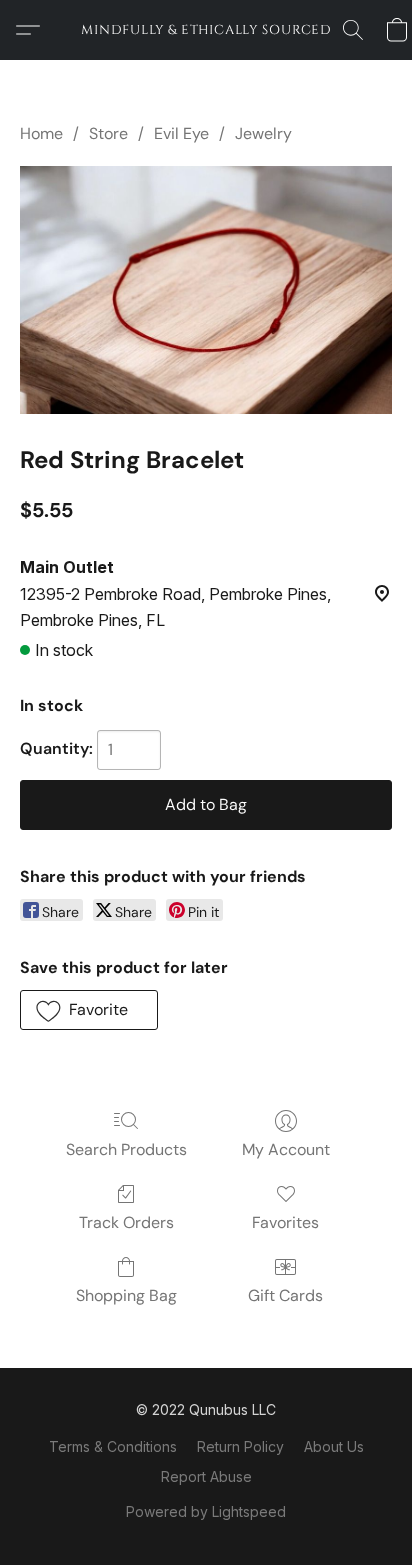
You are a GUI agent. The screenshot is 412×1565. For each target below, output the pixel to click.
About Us (334, 1446)
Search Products (126, 1149)
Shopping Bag (126, 1295)
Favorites (285, 1222)
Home (41, 133)
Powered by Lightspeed (206, 1511)
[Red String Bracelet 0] (206, 290)
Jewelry (263, 133)
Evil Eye (181, 133)
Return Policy (240, 1446)
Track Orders (126, 1222)
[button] (206, 30)
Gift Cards (285, 1295)
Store (108, 133)
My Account (286, 1149)
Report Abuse (206, 1476)
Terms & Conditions (113, 1446)
